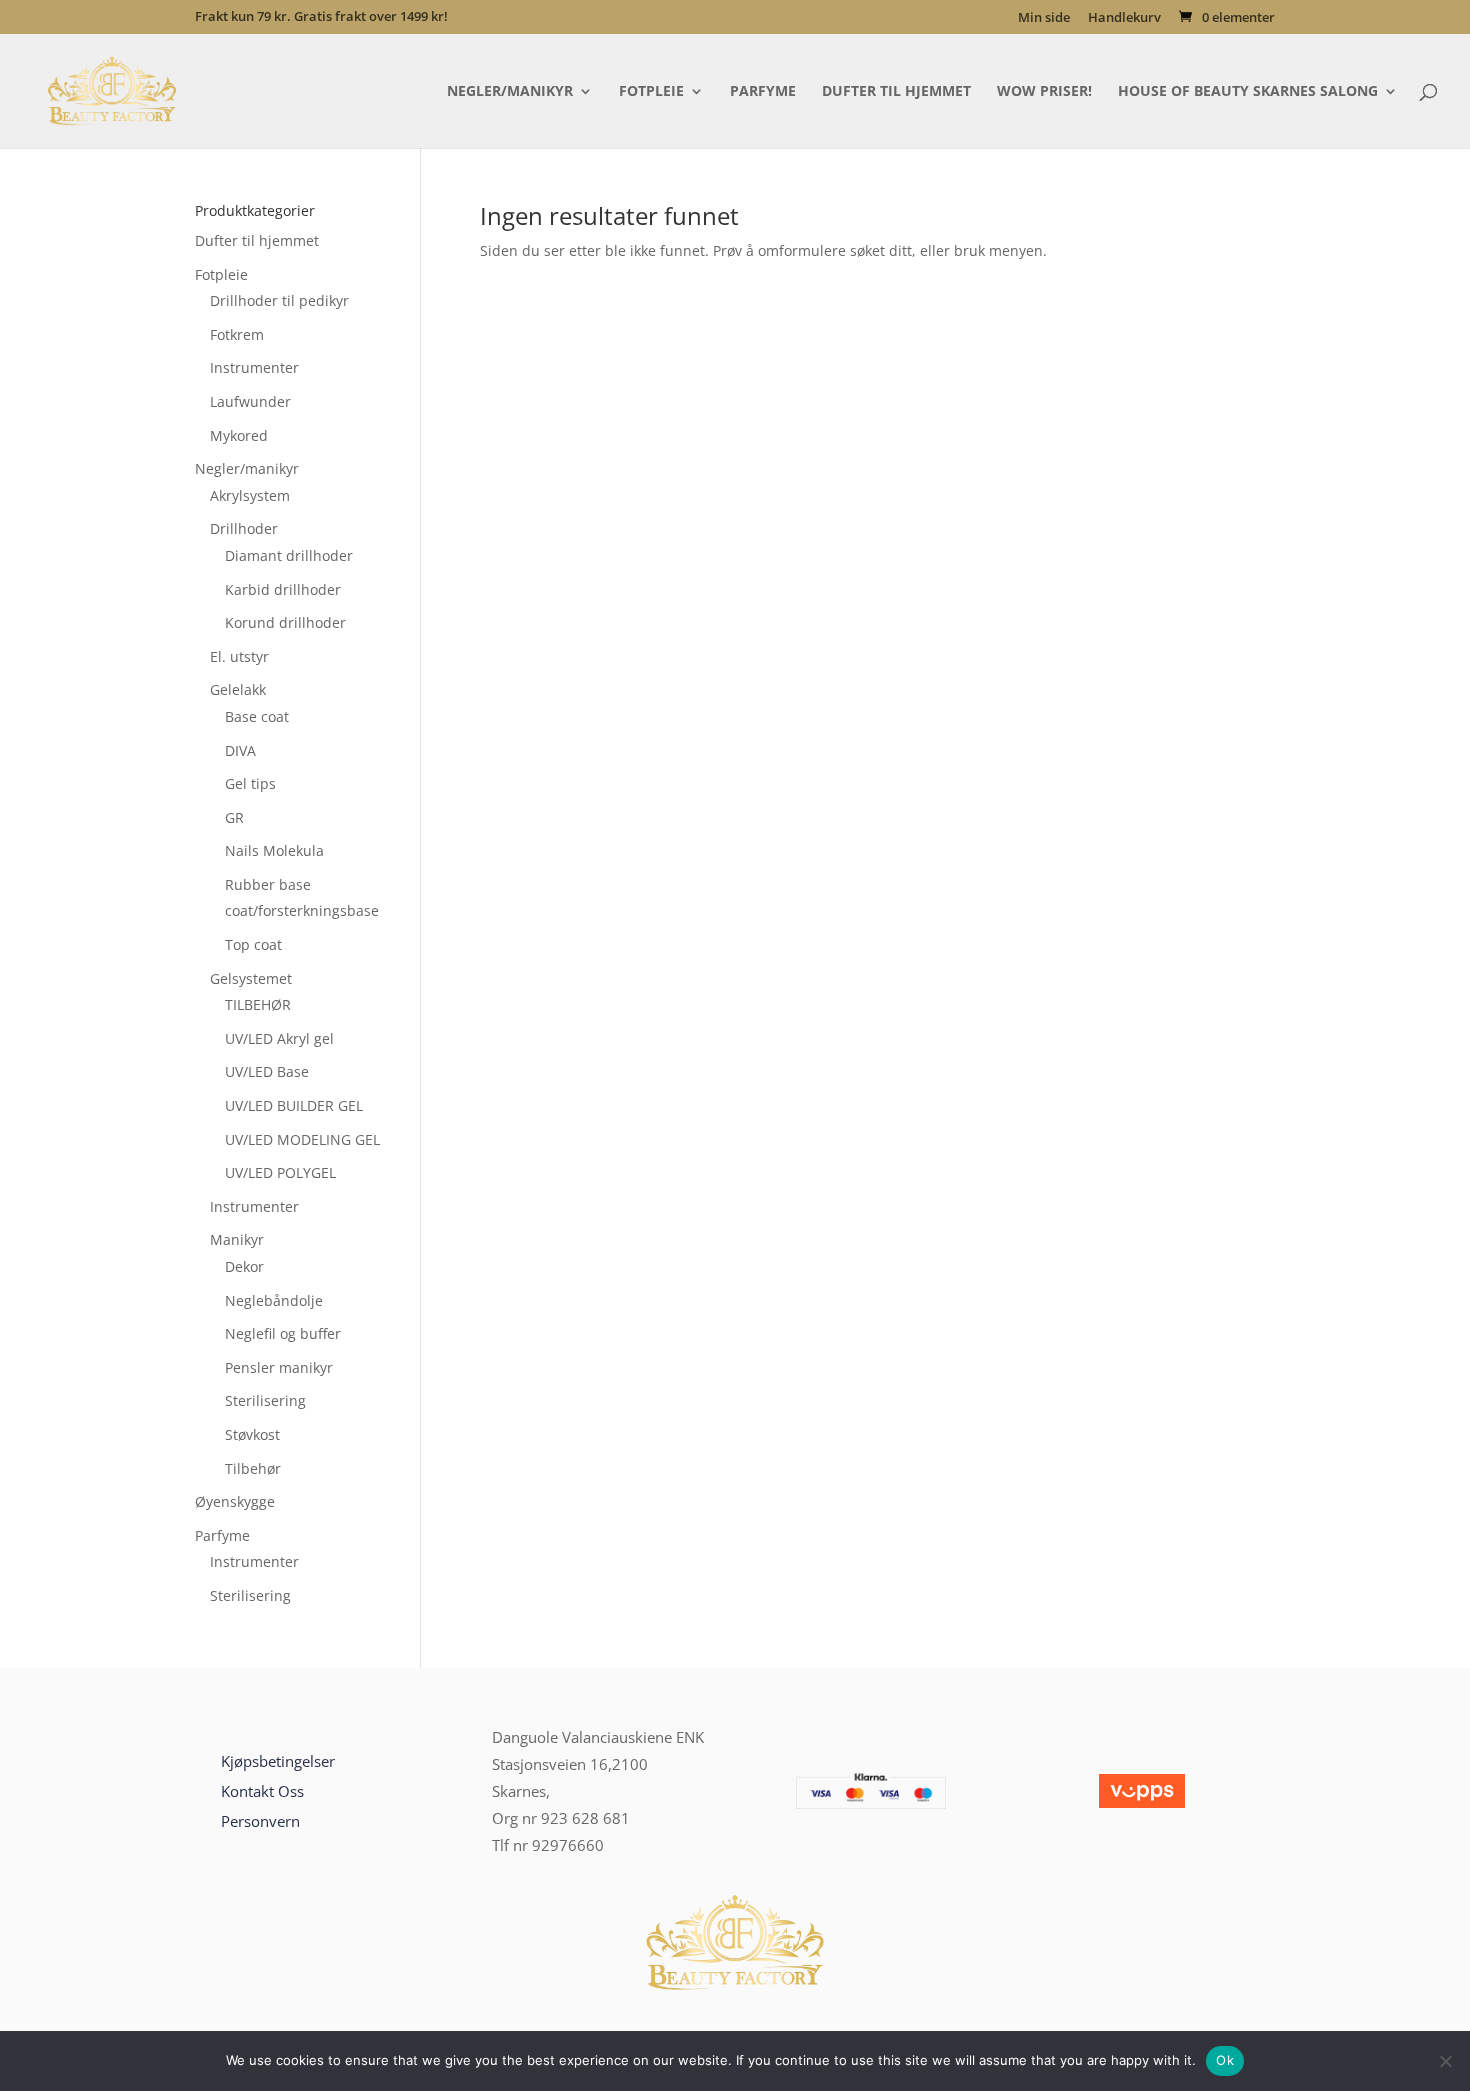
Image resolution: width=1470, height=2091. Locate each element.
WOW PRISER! (1044, 92)
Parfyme (222, 1535)
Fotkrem (237, 334)
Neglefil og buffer (283, 1333)
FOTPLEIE (651, 92)
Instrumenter (254, 367)
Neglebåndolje (274, 1300)
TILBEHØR (258, 1004)
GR (234, 817)
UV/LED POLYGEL (280, 1172)
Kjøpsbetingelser (278, 1761)
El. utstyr (239, 656)
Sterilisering (265, 1400)
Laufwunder (250, 401)
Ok (1225, 2060)
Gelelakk (238, 689)
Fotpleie (221, 274)
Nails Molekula (274, 850)
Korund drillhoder (285, 622)
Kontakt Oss (262, 1791)
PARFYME (763, 92)
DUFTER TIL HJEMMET (896, 92)
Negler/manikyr (247, 468)
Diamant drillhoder (289, 555)
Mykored (239, 435)
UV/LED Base (267, 1071)
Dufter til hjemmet (257, 240)
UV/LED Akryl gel (279, 1038)
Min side (1044, 18)
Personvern (260, 1821)
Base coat (257, 716)
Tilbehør (253, 1468)
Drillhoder (244, 528)
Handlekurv (1124, 18)
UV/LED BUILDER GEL (294, 1105)
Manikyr (237, 1239)
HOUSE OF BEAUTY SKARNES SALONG (1248, 92)
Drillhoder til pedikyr (279, 300)
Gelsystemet (251, 978)
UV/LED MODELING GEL (302, 1139)
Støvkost (252, 1434)
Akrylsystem (250, 495)
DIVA (240, 750)
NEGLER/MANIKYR (510, 92)
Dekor (244, 1266)
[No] (1445, 2061)
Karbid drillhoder (283, 589)
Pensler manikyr (279, 1367)
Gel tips (250, 783)
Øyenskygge (235, 1501)
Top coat (253, 944)
